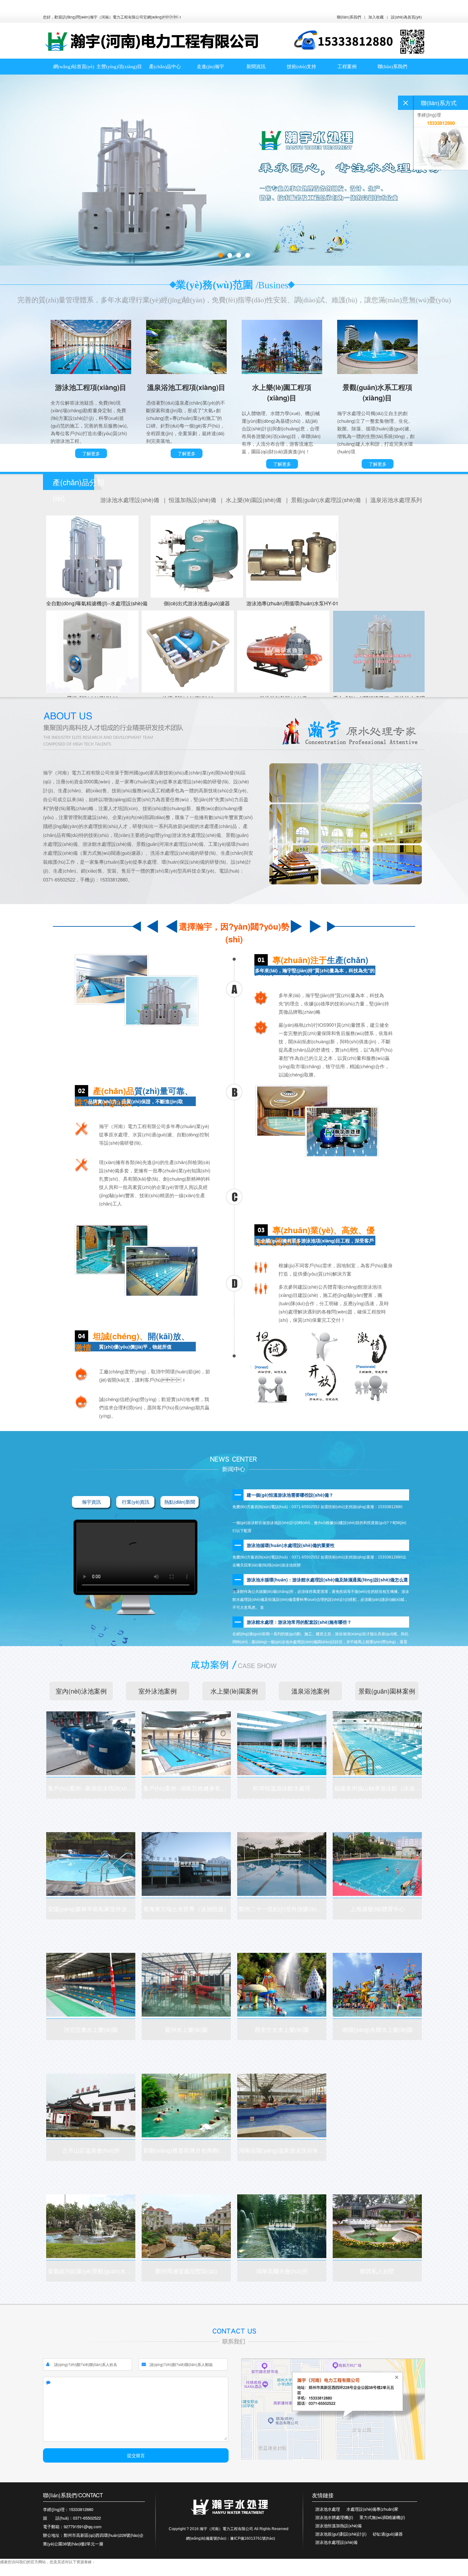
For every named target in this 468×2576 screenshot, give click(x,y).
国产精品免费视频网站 (83, 2573)
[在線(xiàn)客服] (406, 103)
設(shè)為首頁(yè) (406, 17)
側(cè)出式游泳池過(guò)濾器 (197, 603)
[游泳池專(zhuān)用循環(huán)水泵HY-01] (292, 557)
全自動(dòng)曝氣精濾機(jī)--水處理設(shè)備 (97, 603)
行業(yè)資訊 (136, 1502)
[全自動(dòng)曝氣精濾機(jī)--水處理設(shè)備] (97, 557)
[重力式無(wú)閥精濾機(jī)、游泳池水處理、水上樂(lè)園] (379, 651)
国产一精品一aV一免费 (43, 2573)
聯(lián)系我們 (349, 17)
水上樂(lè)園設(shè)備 (254, 500)
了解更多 (91, 453)
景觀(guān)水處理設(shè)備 (327, 500)
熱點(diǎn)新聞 (180, 1502)
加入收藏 (376, 17)
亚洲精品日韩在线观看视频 (161, 2573)
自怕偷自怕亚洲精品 (120, 2573)
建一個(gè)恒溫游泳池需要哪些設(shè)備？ (290, 1495)
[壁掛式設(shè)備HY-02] (92, 651)
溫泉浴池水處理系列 (396, 500)
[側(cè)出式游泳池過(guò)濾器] (197, 557)
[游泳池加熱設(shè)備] (283, 651)
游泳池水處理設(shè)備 (131, 500)
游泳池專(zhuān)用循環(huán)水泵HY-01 (292, 603)
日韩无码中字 (11, 2573)
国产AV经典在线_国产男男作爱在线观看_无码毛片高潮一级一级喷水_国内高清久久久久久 (152, 6)
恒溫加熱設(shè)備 (193, 500)
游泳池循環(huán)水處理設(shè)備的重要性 (291, 1545)
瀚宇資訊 (91, 1502)
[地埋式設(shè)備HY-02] (188, 651)
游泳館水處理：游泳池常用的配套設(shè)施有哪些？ (299, 1622)
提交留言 (136, 2455)
